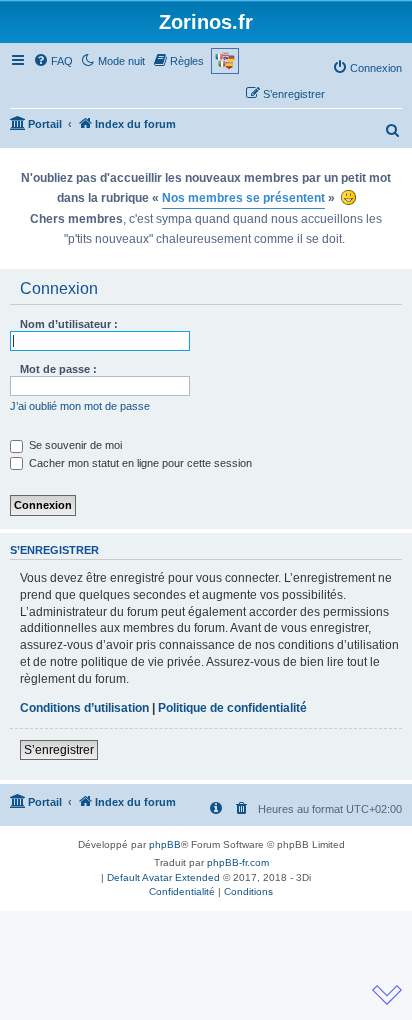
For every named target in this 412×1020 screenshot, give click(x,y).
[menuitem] (53, 61)
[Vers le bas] (387, 995)
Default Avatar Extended (163, 877)
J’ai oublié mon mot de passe (80, 406)
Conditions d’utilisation (84, 708)
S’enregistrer (59, 750)
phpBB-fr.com (238, 862)
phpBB (165, 844)
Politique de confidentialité (232, 708)
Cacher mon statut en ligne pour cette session (139, 463)
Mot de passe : (58, 369)
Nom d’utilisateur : (69, 324)
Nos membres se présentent (243, 198)
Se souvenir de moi (74, 445)
